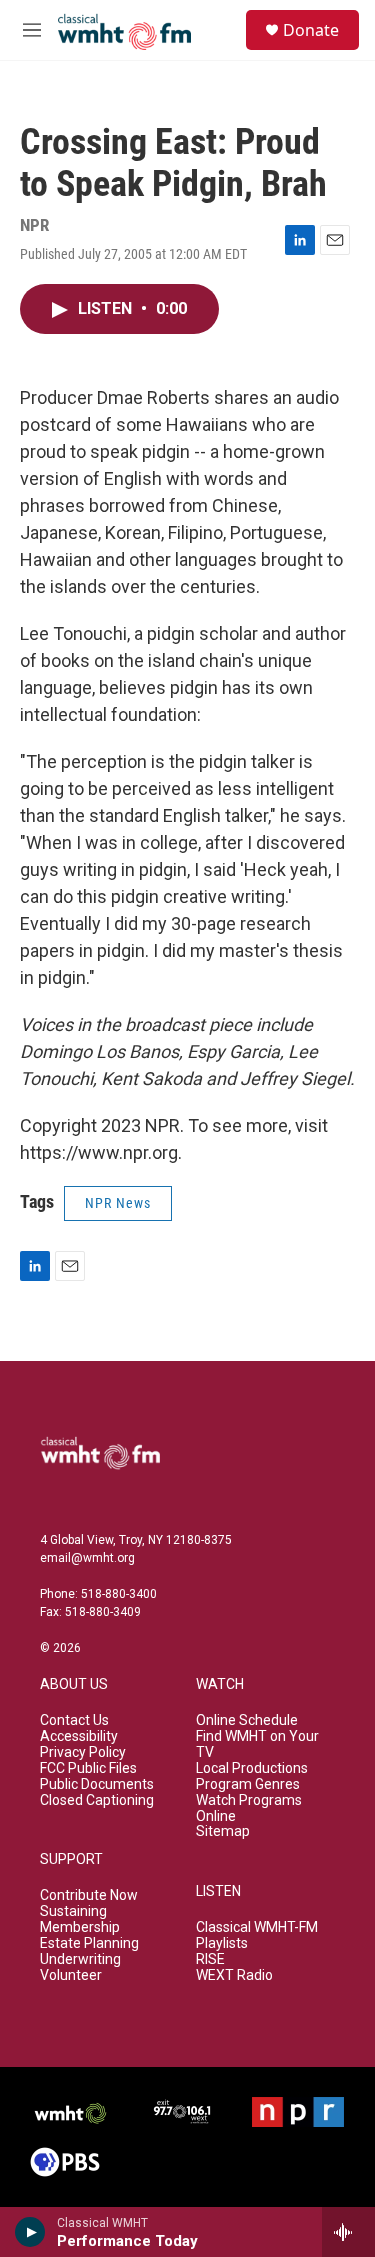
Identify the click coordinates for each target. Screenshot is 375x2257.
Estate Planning (89, 1943)
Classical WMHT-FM (257, 1927)
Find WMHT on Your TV (257, 1744)
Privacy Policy (83, 1752)
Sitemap (223, 1831)
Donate (311, 30)
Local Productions (252, 1768)
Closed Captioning (97, 1800)
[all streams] (348, 2232)
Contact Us (74, 1720)
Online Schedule (247, 1720)
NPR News (118, 1203)
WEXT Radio (234, 1975)
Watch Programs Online (249, 1808)
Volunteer (71, 1975)
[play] (30, 2232)
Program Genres (248, 1784)
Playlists (222, 1943)
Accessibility (79, 1736)
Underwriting (80, 1959)
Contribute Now (89, 1895)
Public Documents (97, 1784)
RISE (210, 1959)
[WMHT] (71, 2112)
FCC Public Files (88, 1768)
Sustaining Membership (80, 1919)
